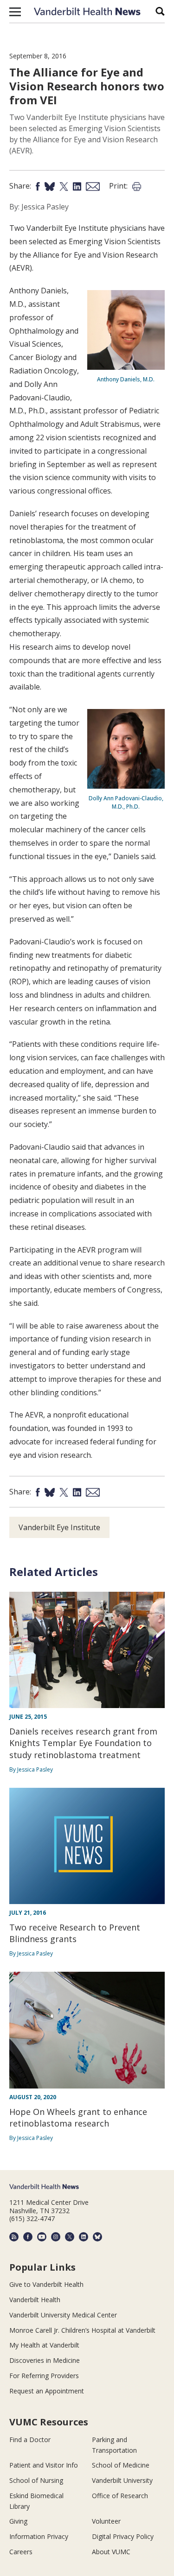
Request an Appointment (47, 2391)
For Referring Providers (44, 2376)
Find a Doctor (30, 2440)
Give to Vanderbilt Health (46, 2284)
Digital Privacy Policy (123, 2536)
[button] (15, 12)
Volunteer (106, 2521)
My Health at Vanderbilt (44, 2345)
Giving (18, 2521)
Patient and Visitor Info (44, 2465)
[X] (70, 2237)
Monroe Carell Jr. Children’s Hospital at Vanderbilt (82, 2330)
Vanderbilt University (122, 2480)
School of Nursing (36, 2480)
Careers (21, 2552)
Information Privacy (39, 2536)
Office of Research (120, 2496)
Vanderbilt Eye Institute (59, 1527)
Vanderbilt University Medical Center (63, 2315)
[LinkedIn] (84, 2237)
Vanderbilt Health (35, 2300)
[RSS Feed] (14, 2237)
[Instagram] (56, 2237)
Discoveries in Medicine (45, 2360)
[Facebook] (28, 2237)
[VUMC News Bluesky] (97, 2237)
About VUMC (111, 2552)
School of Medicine (121, 2465)
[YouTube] (42, 2237)
